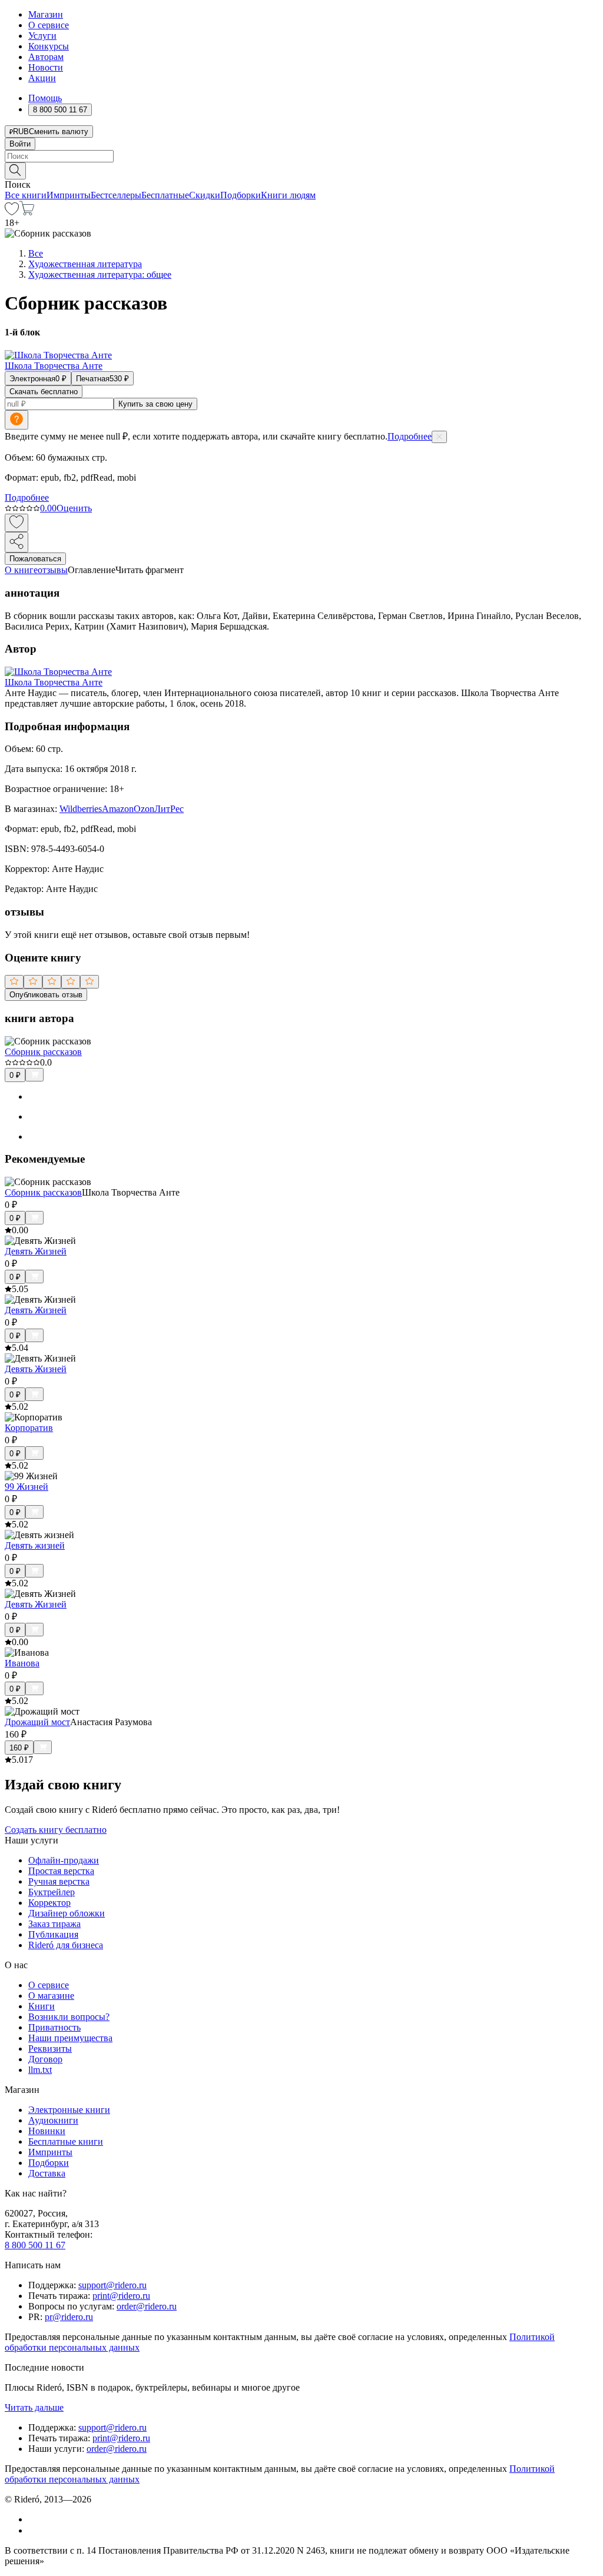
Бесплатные (165, 195)
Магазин (46, 14)
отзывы (53, 570)
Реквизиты (50, 2049)
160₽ (19, 1748)
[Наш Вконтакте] (34, 2519)
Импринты (69, 195)
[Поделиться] (16, 542)
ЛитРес (169, 809)
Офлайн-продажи (64, 1860)
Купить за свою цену (155, 404)
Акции (42, 78)
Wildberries (81, 809)
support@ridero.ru (112, 2285)
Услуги (42, 36)
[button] (301, 170)
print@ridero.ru (121, 2296)
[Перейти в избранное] (12, 212)
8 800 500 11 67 (35, 2245)
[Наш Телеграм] (33, 2530)
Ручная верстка (59, 1881)
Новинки (47, 2131)
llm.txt (40, 2070)
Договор (45, 2059)
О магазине (51, 1996)
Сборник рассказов (43, 1052)
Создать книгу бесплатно (56, 1830)
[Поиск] (15, 171)
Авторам (46, 57)
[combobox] (301, 156)
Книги (42, 2006)
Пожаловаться (35, 559)
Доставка (47, 2173)
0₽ (15, 1075)
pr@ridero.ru (69, 2317)
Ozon (144, 809)
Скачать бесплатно (44, 392)
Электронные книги (69, 2110)
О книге (21, 570)
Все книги (26, 195)
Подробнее (410, 436)
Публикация (53, 1934)
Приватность (54, 2027)
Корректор (49, 1903)
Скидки (205, 195)
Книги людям (288, 195)
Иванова (22, 1663)
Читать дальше (34, 2407)
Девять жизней (35, 1545)
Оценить (74, 508)
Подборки (241, 195)
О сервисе (49, 25)
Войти (20, 144)
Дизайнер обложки (67, 1913)
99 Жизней (26, 1487)
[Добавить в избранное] (16, 523)
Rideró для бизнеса (66, 1945)
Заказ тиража (54, 1924)
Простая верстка (61, 1871)
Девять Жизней (36, 1251)
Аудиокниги (53, 2120)
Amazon (118, 809)
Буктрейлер (52, 1892)
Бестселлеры (116, 195)
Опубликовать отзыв (46, 995)
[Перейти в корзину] (27, 212)
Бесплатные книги (66, 2141)
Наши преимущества (70, 2038)
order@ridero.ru (147, 2306)
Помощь (45, 98)
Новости (46, 67)
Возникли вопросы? (69, 2017)
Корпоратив (29, 1428)
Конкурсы (49, 46)
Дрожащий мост (37, 1722)
